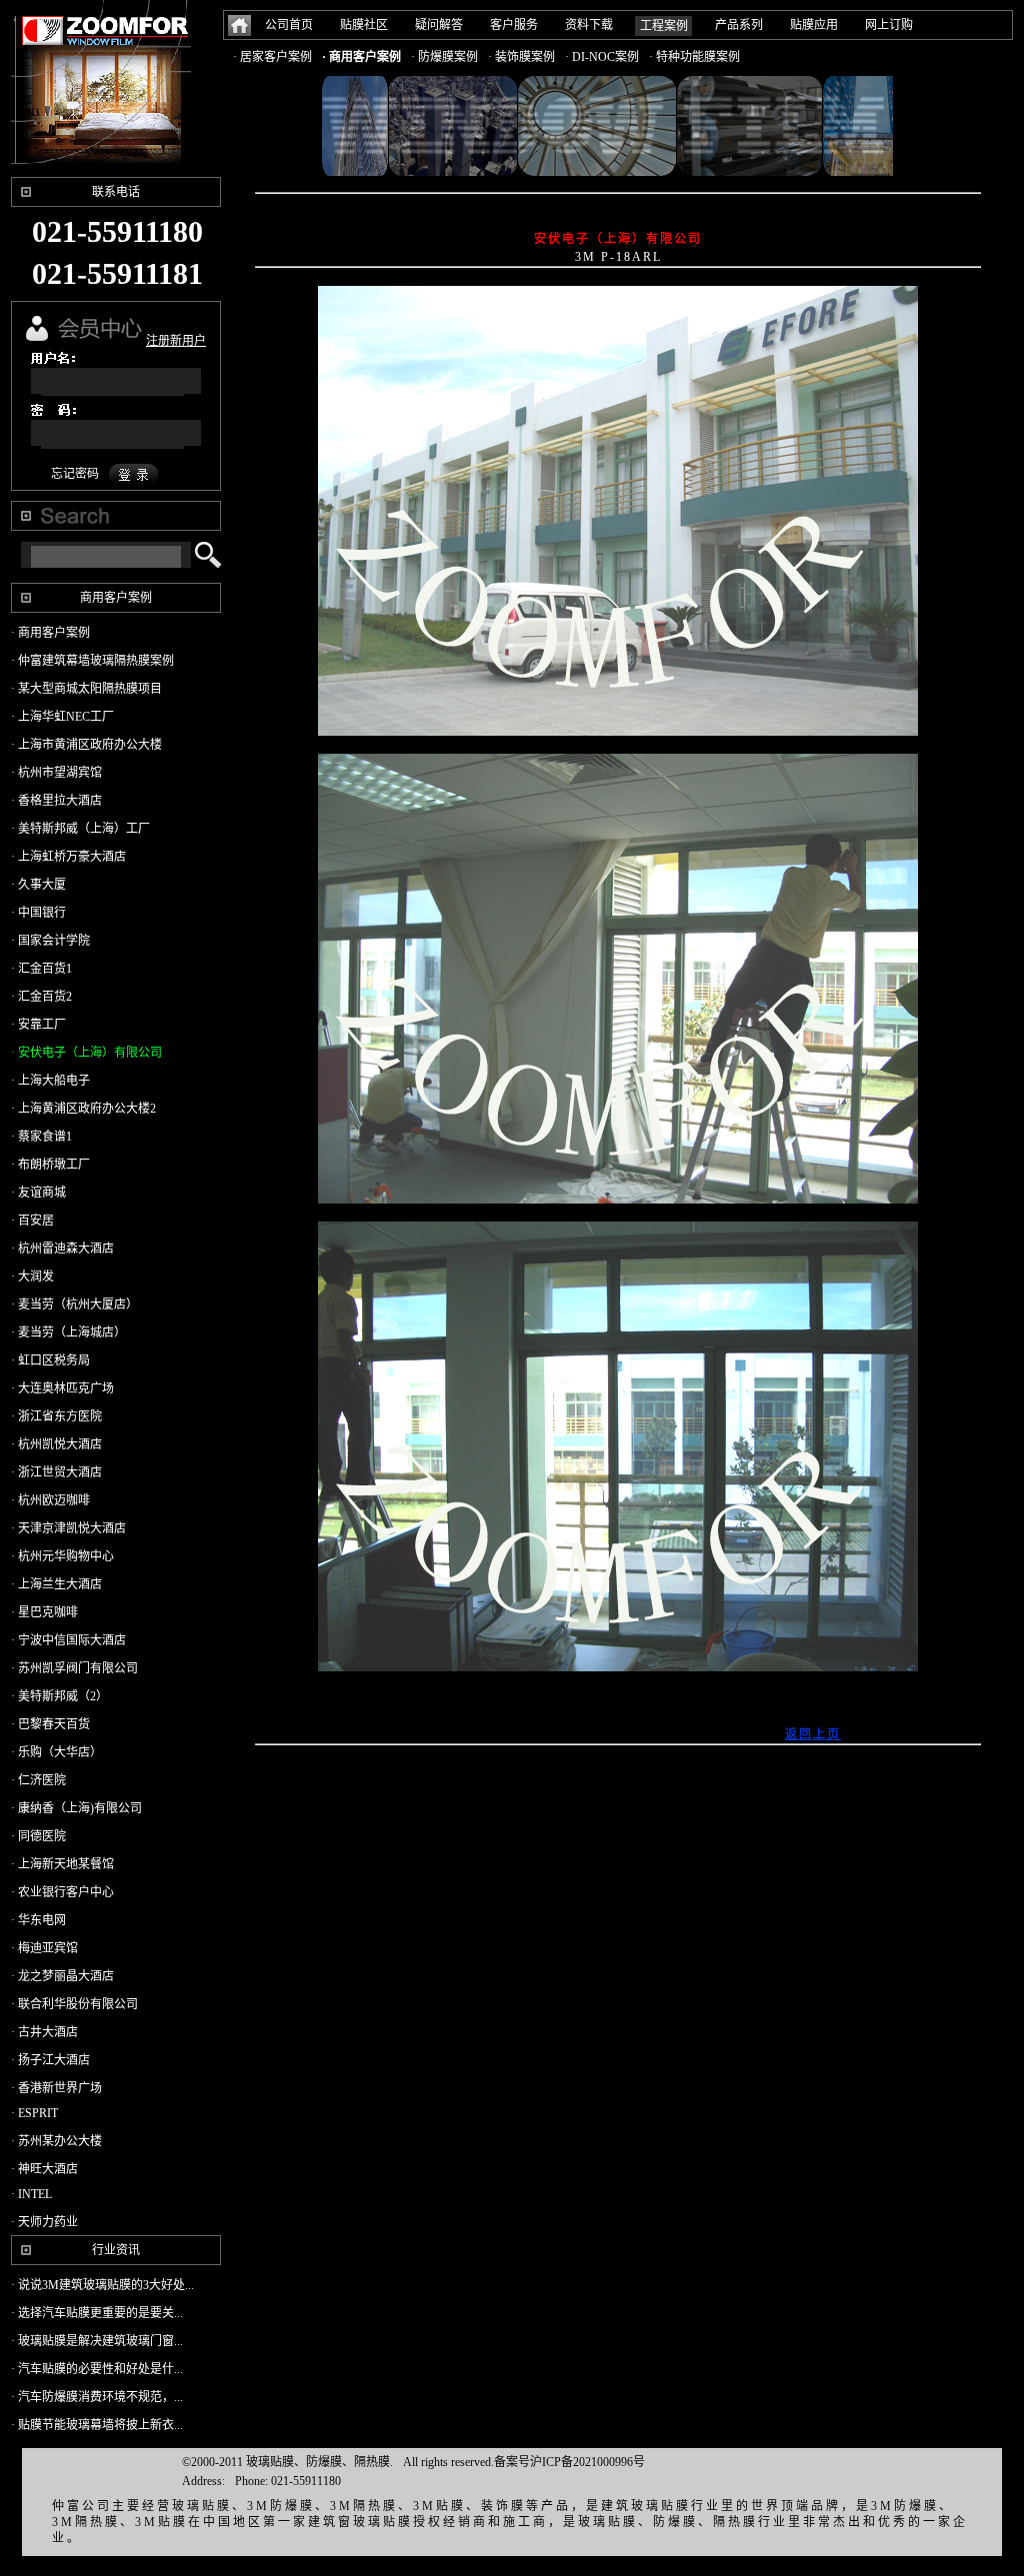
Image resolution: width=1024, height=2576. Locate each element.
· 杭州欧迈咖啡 (50, 1500)
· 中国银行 (38, 913)
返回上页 (813, 1734)
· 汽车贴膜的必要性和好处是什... (97, 2369)
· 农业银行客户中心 (62, 1892)
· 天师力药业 (44, 2222)
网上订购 (889, 25)
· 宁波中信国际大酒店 (68, 1640)
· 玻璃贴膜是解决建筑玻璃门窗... (97, 2341)
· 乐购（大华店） (56, 1752)
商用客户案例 (116, 598)
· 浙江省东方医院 (56, 1416)
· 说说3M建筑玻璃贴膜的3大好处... (102, 2285)
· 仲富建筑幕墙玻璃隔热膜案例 (92, 661)
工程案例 (664, 26)
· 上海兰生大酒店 (56, 1584)
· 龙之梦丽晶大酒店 (62, 1976)
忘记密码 (75, 474)
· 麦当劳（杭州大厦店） (74, 1304)
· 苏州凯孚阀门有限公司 (74, 1668)
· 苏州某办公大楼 (56, 2141)
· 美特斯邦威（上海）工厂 (80, 829)
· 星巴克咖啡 (44, 1612)
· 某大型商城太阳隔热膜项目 (86, 689)
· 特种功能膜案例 (694, 57)
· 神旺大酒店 (44, 2169)
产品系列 (739, 25)
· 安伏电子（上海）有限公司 (86, 1053)
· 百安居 (32, 1221)
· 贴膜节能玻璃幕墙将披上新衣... (97, 2425)
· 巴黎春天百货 (50, 1724)
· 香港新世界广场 (56, 2088)
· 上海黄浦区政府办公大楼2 (83, 1109)
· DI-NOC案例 (602, 57)
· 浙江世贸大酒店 (56, 1472)
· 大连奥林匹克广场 (62, 1388)
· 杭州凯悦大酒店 (56, 1444)
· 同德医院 (38, 1836)
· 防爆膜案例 (444, 57)
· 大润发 (32, 1277)
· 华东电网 (38, 1920)
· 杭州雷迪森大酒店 (62, 1249)
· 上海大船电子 (50, 1081)
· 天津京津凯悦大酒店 (68, 1528)
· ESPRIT (34, 2113)
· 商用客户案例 (361, 57)
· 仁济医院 (38, 1780)
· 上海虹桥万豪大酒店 (68, 857)
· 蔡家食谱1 (41, 1137)
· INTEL (31, 2194)
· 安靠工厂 (38, 1025)
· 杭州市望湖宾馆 (56, 773)
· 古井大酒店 (44, 2032)
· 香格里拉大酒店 (56, 801)
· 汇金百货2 (41, 997)
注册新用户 (176, 341)
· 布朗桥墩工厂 (50, 1165)
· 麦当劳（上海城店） (68, 1332)
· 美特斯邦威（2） (59, 1696)
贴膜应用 (814, 25)
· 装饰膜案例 (521, 57)
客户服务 (514, 25)
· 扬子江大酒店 (50, 2060)
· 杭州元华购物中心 (62, 1556)
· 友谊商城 (38, 1193)
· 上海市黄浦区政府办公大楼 (86, 745)
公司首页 (289, 25)
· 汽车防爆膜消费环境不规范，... (97, 2397)
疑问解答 (439, 25)
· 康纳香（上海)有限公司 (76, 1808)
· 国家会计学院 (50, 941)
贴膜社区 (364, 25)
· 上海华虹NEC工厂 (62, 717)
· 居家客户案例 (272, 57)
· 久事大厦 (38, 885)
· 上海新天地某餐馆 (62, 1864)
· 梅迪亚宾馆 (44, 1948)
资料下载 (589, 25)
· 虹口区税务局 (50, 1360)
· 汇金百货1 (41, 969)
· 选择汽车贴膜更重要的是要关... (97, 2313)
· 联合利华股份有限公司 (74, 2004)
